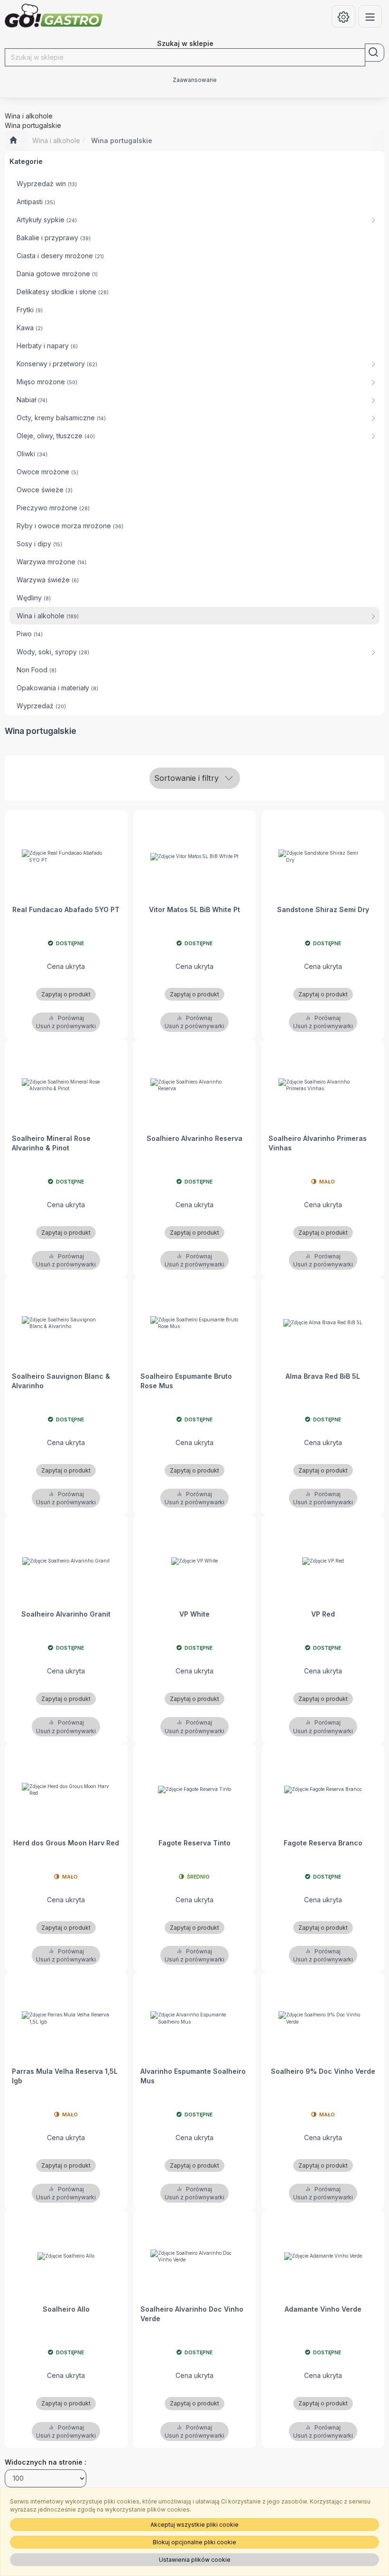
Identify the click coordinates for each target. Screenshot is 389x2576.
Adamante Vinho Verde (323, 2309)
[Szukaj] (375, 53)
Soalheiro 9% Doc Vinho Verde (323, 2071)
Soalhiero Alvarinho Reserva (194, 1138)
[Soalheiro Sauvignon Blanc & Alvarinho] (66, 1323)
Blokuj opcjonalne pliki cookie (194, 2542)
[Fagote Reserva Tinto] (195, 1790)
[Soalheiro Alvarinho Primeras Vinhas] (323, 1085)
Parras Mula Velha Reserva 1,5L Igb (65, 2076)
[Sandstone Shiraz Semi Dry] (323, 856)
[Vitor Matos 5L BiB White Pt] (195, 856)
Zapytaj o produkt (66, 994)
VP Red (323, 1614)
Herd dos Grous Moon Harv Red (66, 1843)
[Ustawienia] (343, 16)
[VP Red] (323, 1561)
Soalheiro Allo (66, 2309)
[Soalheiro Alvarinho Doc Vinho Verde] (195, 2256)
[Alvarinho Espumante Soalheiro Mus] (195, 2018)
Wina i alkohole (56, 140)
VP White (194, 1614)
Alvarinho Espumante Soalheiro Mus (193, 2076)
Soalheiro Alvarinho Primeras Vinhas (318, 1143)
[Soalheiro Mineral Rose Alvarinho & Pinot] (66, 1085)
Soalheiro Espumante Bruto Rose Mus (186, 1381)
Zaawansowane (195, 80)
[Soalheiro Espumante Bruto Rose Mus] (195, 1323)
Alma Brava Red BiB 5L (323, 1376)
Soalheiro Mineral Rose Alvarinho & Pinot (51, 1143)
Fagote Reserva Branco (323, 1843)
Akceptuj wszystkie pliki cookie (194, 2525)
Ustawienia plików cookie (195, 2560)
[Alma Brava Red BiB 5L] (323, 1323)
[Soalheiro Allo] (66, 2256)
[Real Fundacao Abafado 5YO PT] (66, 856)
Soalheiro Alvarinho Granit (66, 1614)
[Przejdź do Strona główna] (13, 141)
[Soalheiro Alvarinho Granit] (66, 1561)
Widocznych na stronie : (46, 2462)
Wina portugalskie (122, 140)
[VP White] (195, 1561)
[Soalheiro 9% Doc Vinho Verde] (323, 2018)
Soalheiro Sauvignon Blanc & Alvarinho (61, 1381)
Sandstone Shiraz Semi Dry (323, 909)
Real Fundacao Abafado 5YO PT (66, 909)
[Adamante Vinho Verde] (323, 2256)
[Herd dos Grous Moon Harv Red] (66, 1790)
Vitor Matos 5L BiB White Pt (194, 909)
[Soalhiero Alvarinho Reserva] (195, 1085)
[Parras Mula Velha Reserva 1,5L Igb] (66, 2018)
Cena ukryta (66, 966)
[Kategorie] (370, 16)
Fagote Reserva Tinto (194, 1843)
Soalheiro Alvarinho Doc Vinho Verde (192, 2314)
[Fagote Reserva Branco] (323, 1790)
